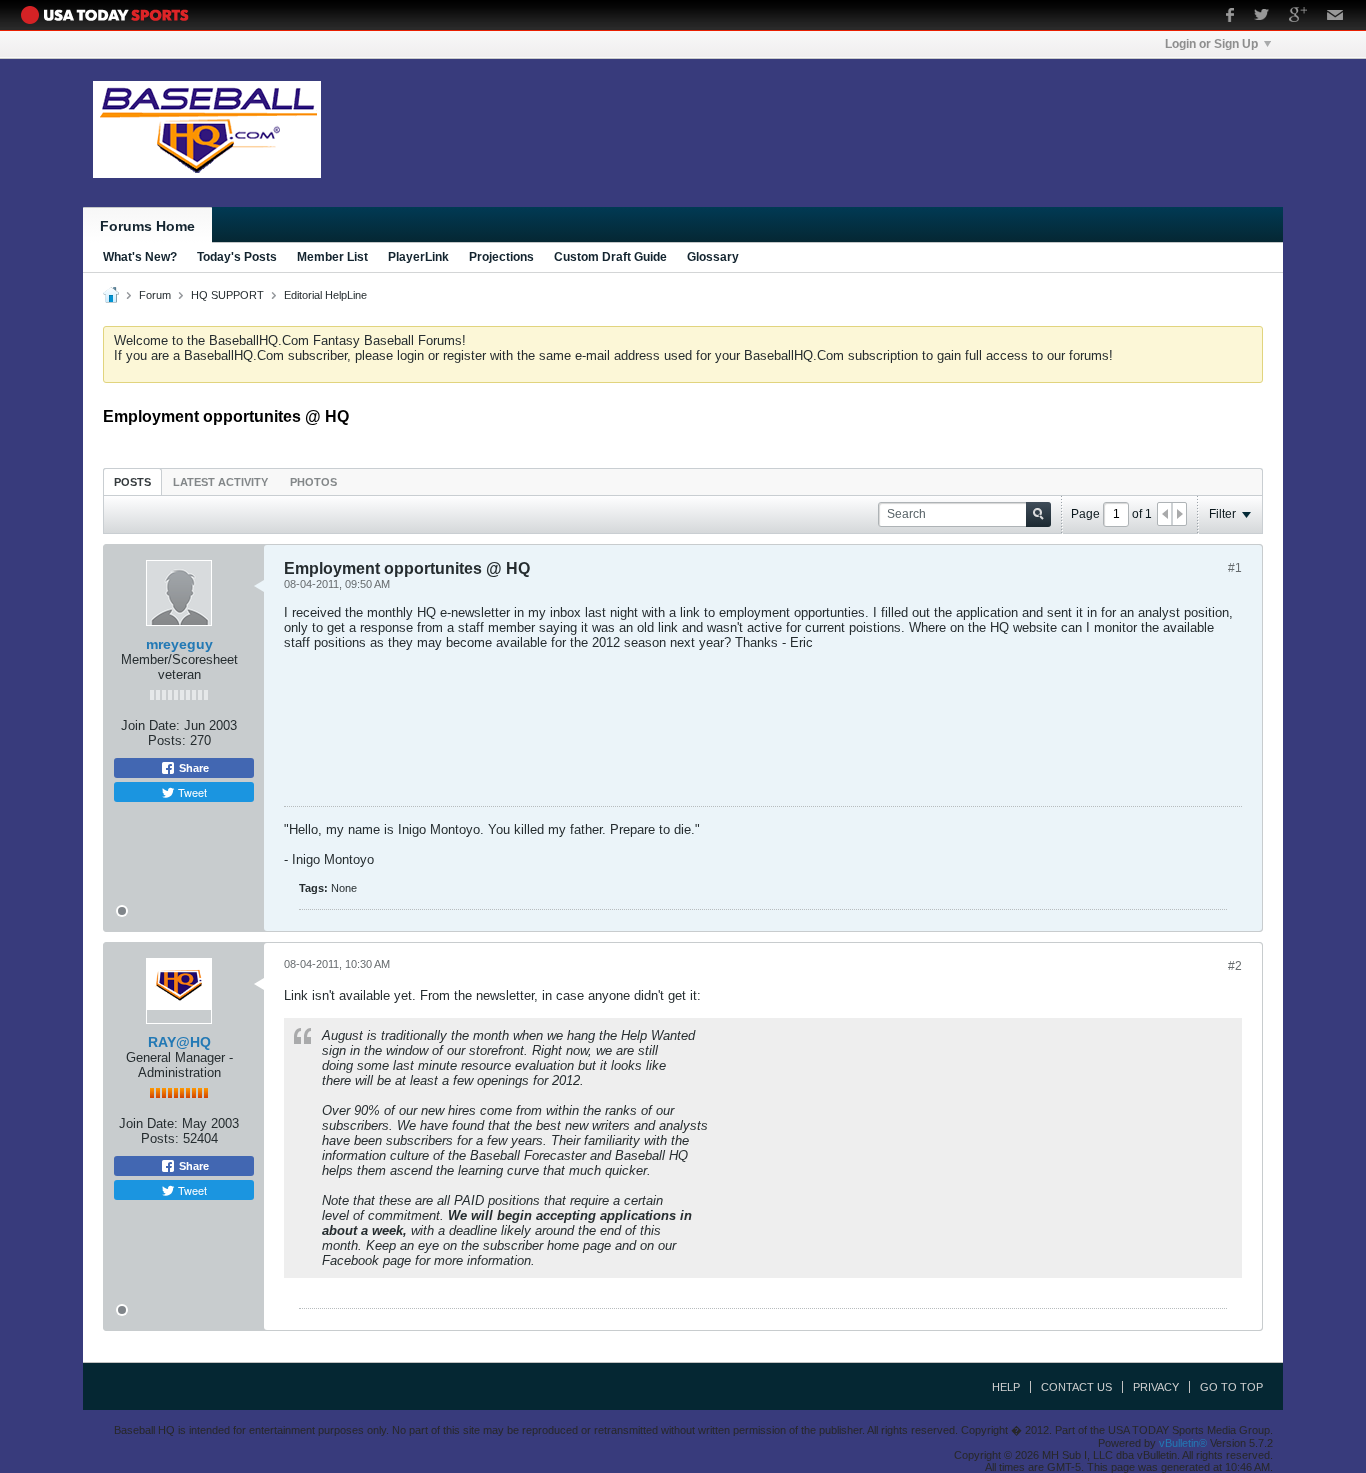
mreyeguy (179, 644)
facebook (1230, 17)
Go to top (1231, 1387)
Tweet (191, 792)
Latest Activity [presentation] (220, 482)
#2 (1235, 966)
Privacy (1156, 1387)
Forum (155, 295)
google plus (1298, 17)
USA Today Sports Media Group (110, 15)
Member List (332, 257)
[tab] (132, 481)
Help (1006, 1387)
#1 (1235, 568)
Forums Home (147, 226)
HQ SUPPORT (227, 295)
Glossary (713, 257)
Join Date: (150, 725)
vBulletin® (1183, 1443)
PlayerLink (418, 257)
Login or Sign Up (1211, 44)
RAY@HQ (179, 1042)
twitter (1261, 17)
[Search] (1038, 514)
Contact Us (1076, 1387)
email (1335, 17)
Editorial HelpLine (325, 295)
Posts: (167, 740)
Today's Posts (237, 257)
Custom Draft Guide (610, 257)
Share (192, 768)
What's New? (140, 257)
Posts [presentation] (132, 482)
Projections (501, 257)
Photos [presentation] (313, 482)
